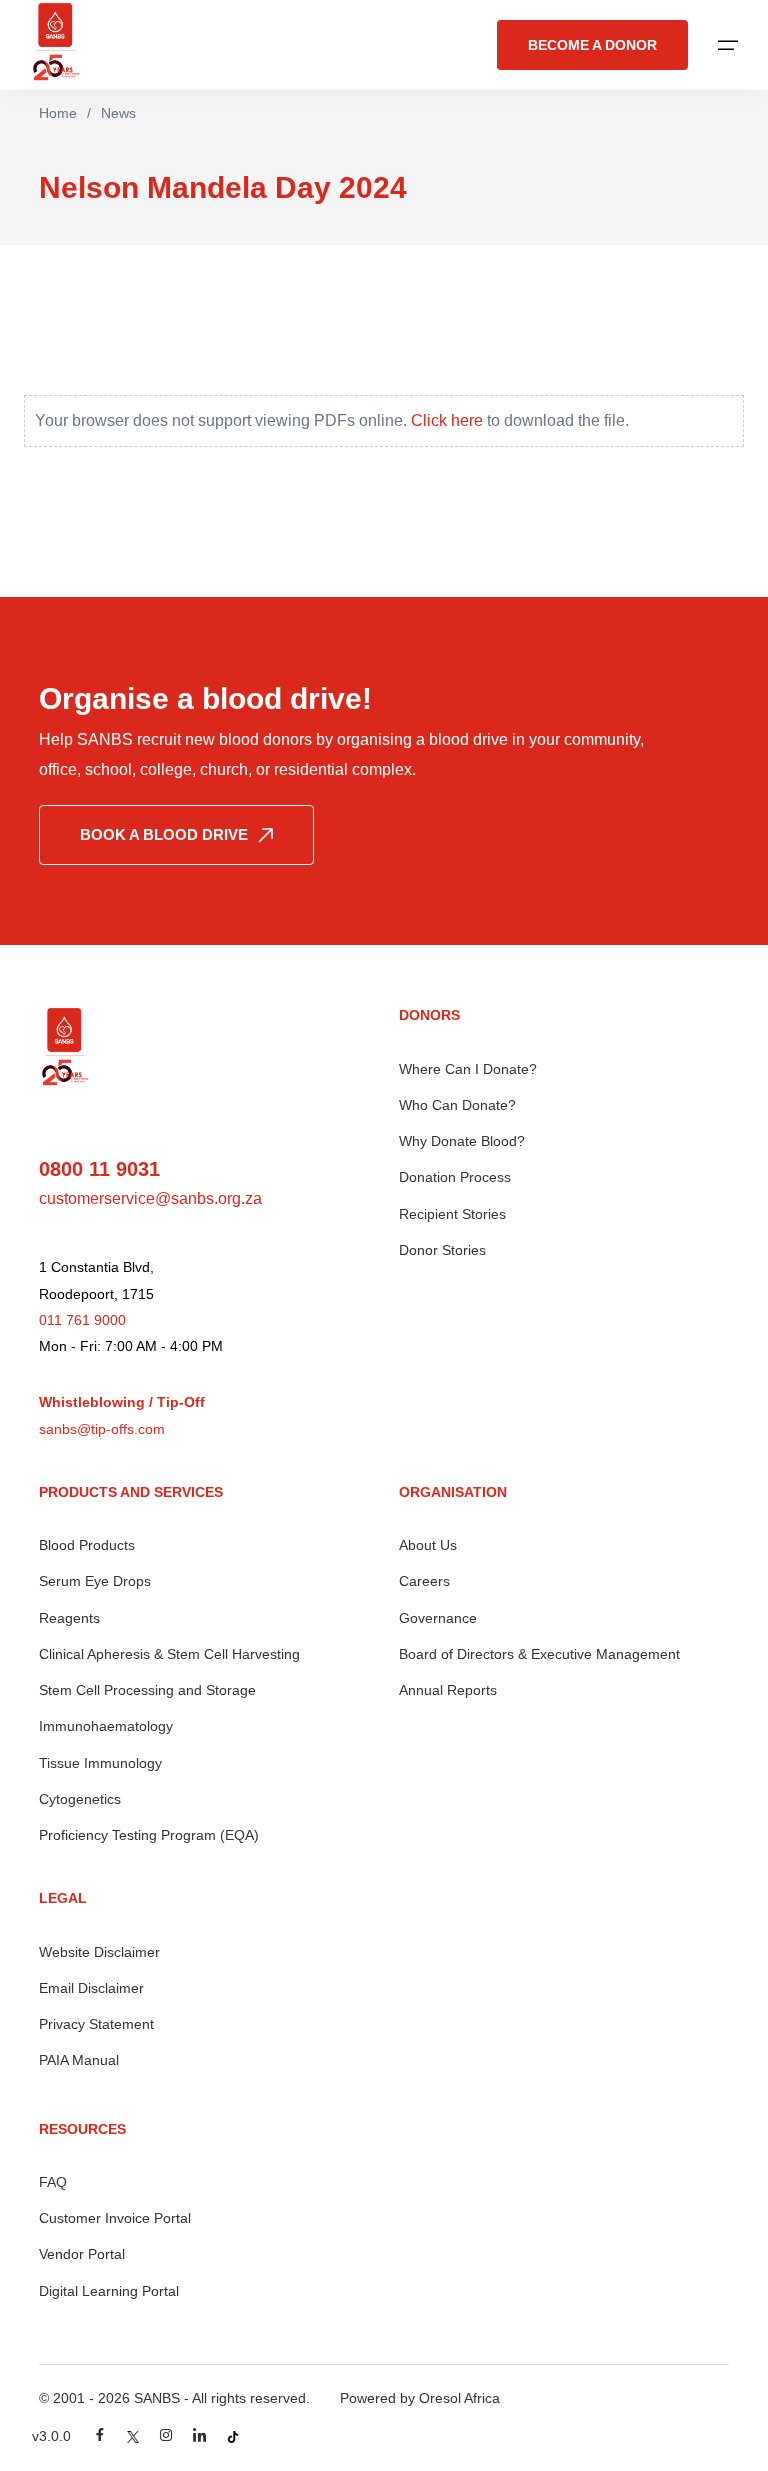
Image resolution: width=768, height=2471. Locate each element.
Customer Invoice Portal (115, 2218)
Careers (424, 1581)
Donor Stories (442, 1250)
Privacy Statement (96, 2024)
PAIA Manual (79, 2060)
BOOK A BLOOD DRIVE (164, 834)
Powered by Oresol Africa (420, 2398)
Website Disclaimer (99, 1952)
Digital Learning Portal (109, 2291)
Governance (438, 1618)
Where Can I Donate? (468, 1069)
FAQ (53, 2182)
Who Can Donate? (457, 1105)
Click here (447, 420)
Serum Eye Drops (95, 1581)
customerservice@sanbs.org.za (150, 1198)
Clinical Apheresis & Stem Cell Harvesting (169, 1654)
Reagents (69, 1618)
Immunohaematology (106, 1726)
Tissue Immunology (100, 1763)
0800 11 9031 (99, 1169)
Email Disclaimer (91, 1988)
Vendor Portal (82, 2254)
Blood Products (87, 1545)
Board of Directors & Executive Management (539, 1654)
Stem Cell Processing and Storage (147, 1690)
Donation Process (455, 1177)
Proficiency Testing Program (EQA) (149, 1835)
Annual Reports (448, 1690)
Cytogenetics (80, 1799)
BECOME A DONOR (592, 45)
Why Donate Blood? (462, 1141)
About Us (428, 1545)
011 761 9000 (82, 1320)
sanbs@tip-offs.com (102, 1429)
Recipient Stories (452, 1214)
